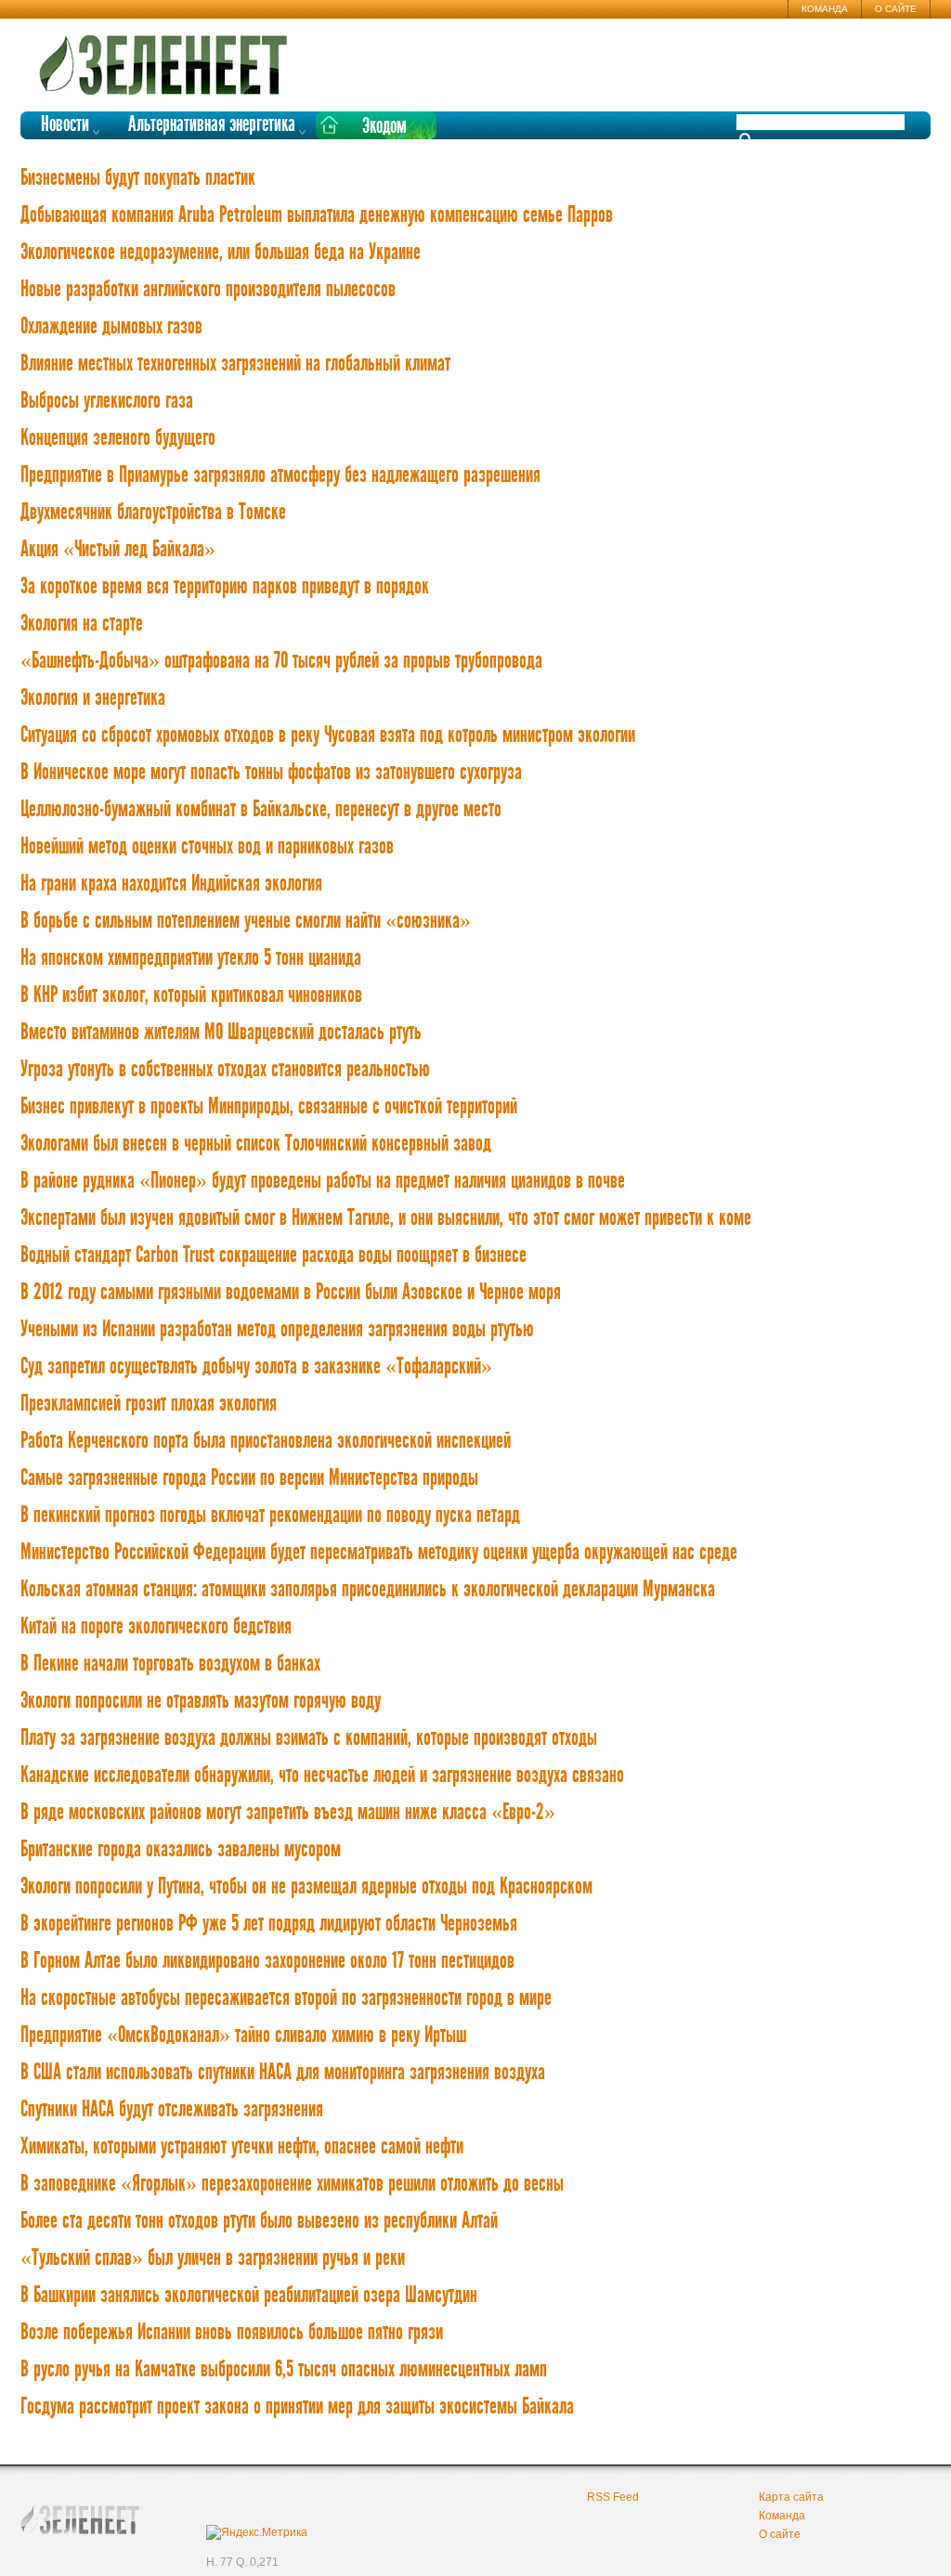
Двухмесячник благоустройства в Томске (153, 513)
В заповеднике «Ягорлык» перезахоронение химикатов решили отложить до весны (292, 2184)
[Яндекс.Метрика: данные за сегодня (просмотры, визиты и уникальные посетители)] (257, 2532)
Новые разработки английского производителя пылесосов (208, 290)
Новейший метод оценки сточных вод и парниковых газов (207, 847)
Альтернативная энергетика (212, 125)
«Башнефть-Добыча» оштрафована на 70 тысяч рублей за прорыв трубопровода (281, 661)
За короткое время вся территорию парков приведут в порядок (225, 587)
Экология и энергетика (93, 698)
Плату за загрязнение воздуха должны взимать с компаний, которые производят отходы (309, 1738)
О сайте (896, 9)
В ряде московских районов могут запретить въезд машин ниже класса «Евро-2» (288, 1813)
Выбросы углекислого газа (107, 401)
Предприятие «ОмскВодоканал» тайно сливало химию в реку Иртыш (243, 2036)
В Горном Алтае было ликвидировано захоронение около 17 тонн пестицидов (267, 1961)
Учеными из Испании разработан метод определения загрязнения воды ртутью (277, 1330)
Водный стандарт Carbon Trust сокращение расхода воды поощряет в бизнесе (274, 1255)
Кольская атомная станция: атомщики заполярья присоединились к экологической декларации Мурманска (368, 1590)
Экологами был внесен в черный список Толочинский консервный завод (256, 1144)
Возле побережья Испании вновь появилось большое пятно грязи (232, 2333)
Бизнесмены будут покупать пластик (138, 178)
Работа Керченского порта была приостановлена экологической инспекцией (266, 1441)
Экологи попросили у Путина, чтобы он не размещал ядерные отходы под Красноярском (306, 1887)
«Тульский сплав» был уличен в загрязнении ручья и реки (213, 2258)
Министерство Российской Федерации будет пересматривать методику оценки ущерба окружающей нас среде (379, 1553)
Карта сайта (791, 2497)
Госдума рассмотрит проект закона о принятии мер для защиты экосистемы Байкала (297, 2407)
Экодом (384, 127)
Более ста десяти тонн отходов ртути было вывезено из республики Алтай (259, 2221)
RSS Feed (613, 2497)
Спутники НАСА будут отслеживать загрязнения (172, 2110)
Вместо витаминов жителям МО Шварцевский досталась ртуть (221, 1033)
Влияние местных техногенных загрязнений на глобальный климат (235, 364)
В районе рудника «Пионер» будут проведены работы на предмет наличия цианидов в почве (323, 1181)
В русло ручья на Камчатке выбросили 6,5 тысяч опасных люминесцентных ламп (284, 2370)
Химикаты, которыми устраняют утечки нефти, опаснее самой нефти (242, 2147)
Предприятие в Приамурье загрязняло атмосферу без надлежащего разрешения (280, 475)
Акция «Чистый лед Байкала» (118, 550)
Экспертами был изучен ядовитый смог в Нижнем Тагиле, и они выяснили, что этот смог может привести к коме (386, 1218)
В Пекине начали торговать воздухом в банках (170, 1664)
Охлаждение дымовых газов (111, 327)
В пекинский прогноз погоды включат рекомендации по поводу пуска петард (270, 1516)
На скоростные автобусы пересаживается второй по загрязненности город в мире (286, 1998)
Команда (825, 9)
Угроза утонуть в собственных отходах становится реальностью (225, 1070)
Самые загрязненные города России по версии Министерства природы (249, 1478)
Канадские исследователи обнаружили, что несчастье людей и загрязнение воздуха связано (322, 1776)
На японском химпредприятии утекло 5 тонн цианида (191, 958)
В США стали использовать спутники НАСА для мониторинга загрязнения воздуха (283, 2073)
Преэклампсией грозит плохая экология (149, 1404)
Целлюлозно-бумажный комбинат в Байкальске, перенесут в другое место (261, 810)
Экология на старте (82, 624)
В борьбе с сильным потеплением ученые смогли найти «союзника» (246, 921)
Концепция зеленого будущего (118, 438)
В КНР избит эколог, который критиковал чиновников (191, 995)
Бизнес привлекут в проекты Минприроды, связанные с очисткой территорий (269, 1107)
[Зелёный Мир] (169, 58)
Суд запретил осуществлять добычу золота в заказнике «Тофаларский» (256, 1367)
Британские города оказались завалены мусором (181, 1850)
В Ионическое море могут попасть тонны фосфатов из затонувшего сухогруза (271, 773)
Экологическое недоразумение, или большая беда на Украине (221, 253)
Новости (65, 125)
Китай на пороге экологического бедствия (156, 1627)
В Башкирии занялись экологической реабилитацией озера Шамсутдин (249, 2296)
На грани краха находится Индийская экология (171, 884)
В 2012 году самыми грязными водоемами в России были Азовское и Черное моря (291, 1293)
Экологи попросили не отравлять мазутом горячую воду (201, 1701)
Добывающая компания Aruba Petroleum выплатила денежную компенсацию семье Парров (317, 215)
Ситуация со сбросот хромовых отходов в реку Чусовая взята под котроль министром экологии (328, 735)
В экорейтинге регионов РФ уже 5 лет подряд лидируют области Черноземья (269, 1924)
